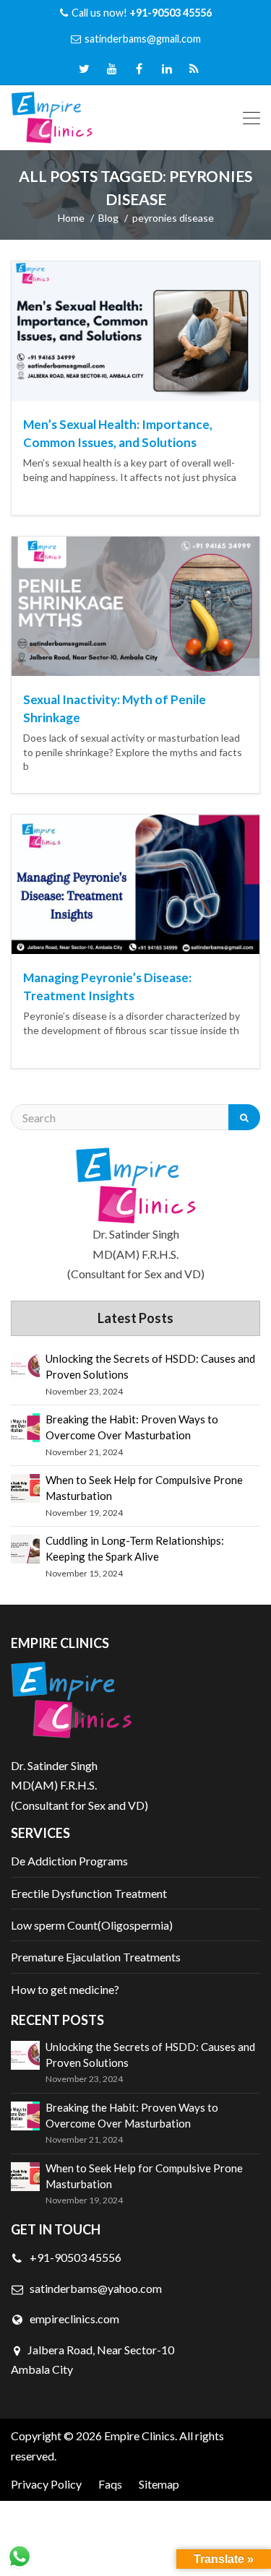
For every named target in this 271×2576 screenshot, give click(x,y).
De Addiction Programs (69, 1861)
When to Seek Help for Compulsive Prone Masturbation (144, 1488)
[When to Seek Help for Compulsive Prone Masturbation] (25, 1488)
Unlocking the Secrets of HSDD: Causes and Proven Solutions (150, 1366)
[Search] (244, 1117)
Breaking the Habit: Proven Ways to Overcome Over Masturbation (132, 1427)
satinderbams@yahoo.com (96, 2288)
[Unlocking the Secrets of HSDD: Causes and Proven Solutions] (25, 1367)
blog (108, 218)
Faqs (110, 2484)
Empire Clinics (139, 2436)
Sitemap (159, 2484)
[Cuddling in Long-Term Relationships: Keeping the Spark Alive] (25, 1549)
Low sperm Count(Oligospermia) (92, 1925)
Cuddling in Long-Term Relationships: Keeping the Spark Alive (135, 1548)
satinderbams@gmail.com (143, 39)
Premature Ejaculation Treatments (96, 1957)
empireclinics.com (73, 2319)
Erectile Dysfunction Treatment (89, 1893)
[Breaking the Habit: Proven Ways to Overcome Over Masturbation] (25, 1428)
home (71, 218)
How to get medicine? (65, 1989)
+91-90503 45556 (74, 2257)
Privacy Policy (46, 2484)
